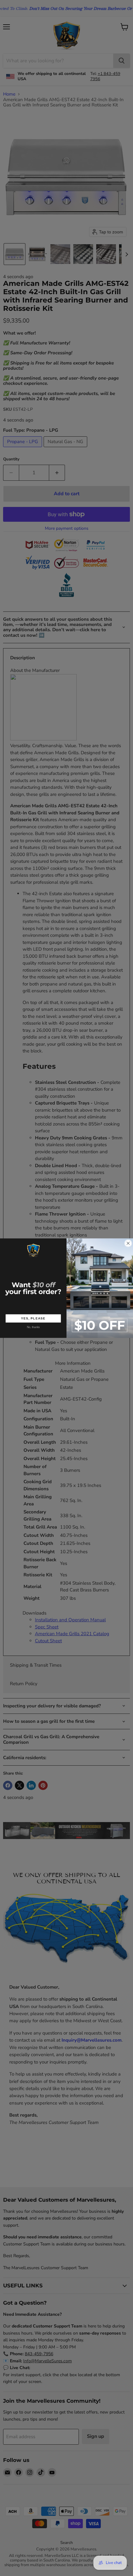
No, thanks (33, 1327)
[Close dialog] (128, 1243)
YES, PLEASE (33, 1318)
